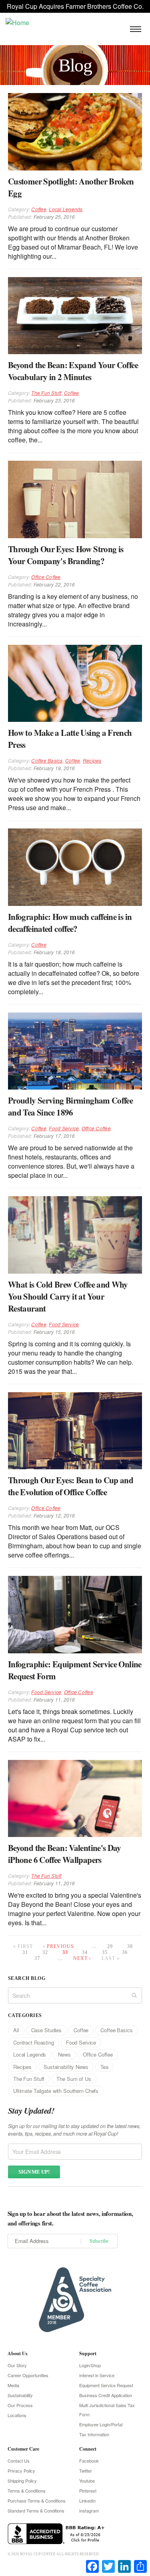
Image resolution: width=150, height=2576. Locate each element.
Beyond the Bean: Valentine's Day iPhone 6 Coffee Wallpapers (65, 1854)
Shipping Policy (22, 2481)
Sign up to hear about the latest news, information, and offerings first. (70, 2218)
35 (105, 1952)
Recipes (92, 760)
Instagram (89, 2511)
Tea (105, 2067)
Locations (17, 2415)
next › (82, 1958)
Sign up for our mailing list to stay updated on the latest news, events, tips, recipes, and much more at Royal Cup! (74, 2130)
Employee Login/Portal (101, 2424)
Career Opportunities (28, 2375)
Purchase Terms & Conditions (37, 2501)
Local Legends (66, 209)
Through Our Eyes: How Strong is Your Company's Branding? (66, 555)
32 (45, 1952)
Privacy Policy (21, 2471)
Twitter (86, 2471)
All (16, 2030)
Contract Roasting (34, 2042)
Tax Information (94, 2434)
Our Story (17, 2365)
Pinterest (88, 2491)
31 (25, 1952)
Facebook (89, 2461)
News (64, 2054)
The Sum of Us (74, 2079)
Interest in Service (97, 2375)
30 (130, 1946)
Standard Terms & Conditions (36, 2511)
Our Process (20, 2405)
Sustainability (20, 2395)
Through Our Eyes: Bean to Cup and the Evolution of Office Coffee (71, 1486)
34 (85, 1952)
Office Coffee (46, 577)
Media (13, 2385)
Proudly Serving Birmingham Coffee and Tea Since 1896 (70, 1106)
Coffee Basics (47, 760)
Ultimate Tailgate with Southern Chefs (56, 2091)
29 (110, 1946)
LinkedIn (87, 2501)
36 (125, 1952)
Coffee (39, 209)
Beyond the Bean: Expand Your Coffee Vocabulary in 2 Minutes (73, 371)
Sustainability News (66, 2067)
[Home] (17, 22)
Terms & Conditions (27, 2491)
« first (23, 1946)
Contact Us (19, 2461)
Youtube (87, 2481)
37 (37, 1958)
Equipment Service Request (106, 2385)
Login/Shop (90, 2365)
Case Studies (46, 2030)
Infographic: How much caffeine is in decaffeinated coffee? (70, 923)
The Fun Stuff (46, 393)
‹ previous (59, 1946)
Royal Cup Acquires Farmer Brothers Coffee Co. (75, 6)
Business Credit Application (106, 2395)
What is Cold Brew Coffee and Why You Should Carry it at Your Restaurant (68, 1296)
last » (111, 1958)
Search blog (27, 1978)
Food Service (64, 1128)
